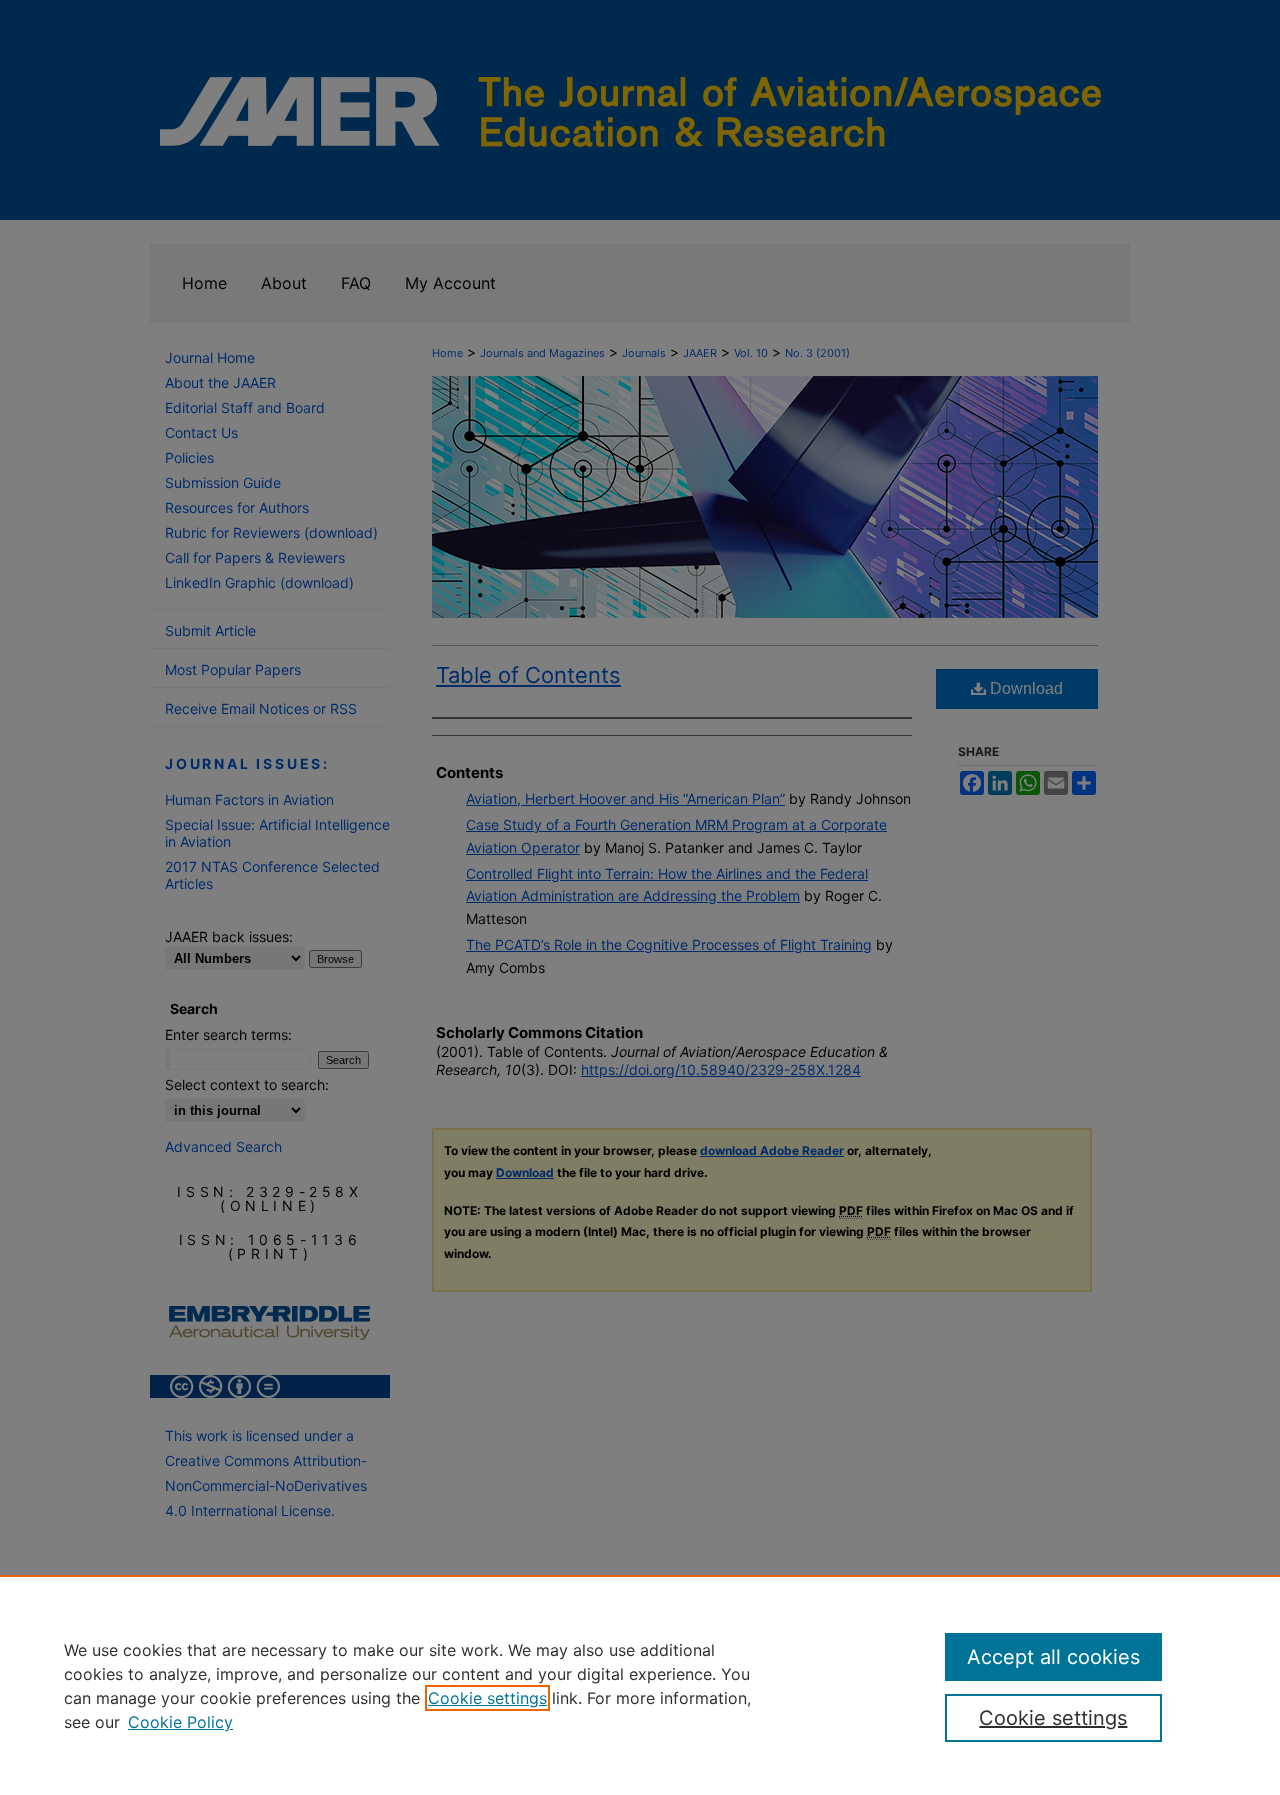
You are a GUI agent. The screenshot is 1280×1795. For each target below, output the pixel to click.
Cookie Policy (180, 1722)
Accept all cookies (1053, 1657)
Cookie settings (487, 1698)
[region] (640, 1685)
